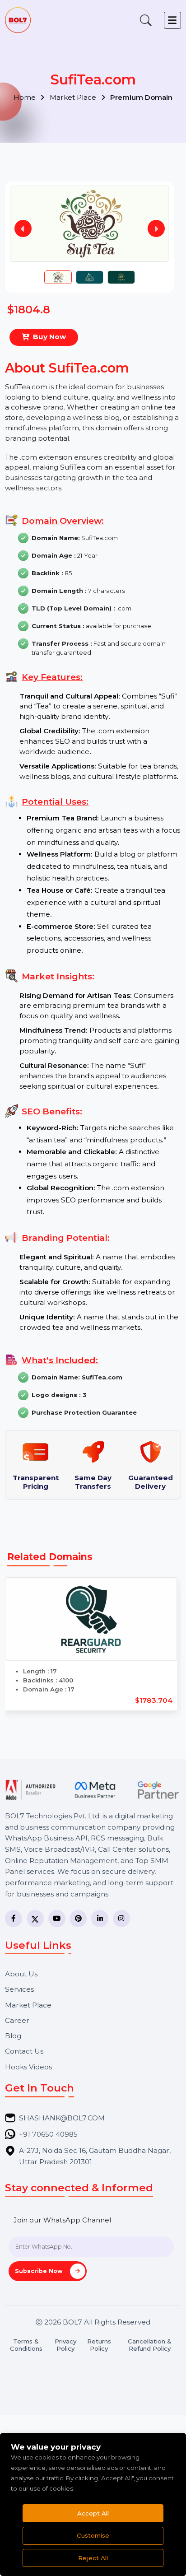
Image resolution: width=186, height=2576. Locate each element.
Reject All (93, 2558)
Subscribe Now (40, 2271)
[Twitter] (35, 1919)
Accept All (93, 2513)
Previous (23, 228)
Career (17, 2020)
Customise (93, 2535)
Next (156, 228)
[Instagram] (121, 1919)
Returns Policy (99, 2345)
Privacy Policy (65, 2345)
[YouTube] (57, 1919)
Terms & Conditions (26, 2345)
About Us (21, 1974)
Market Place (74, 97)
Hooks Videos (28, 2067)
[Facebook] (14, 1919)
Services (19, 1989)
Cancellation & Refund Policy (150, 2345)
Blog (13, 2036)
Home (26, 97)
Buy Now (49, 337)
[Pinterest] (78, 1919)
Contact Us (24, 2051)
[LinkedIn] (100, 1919)
